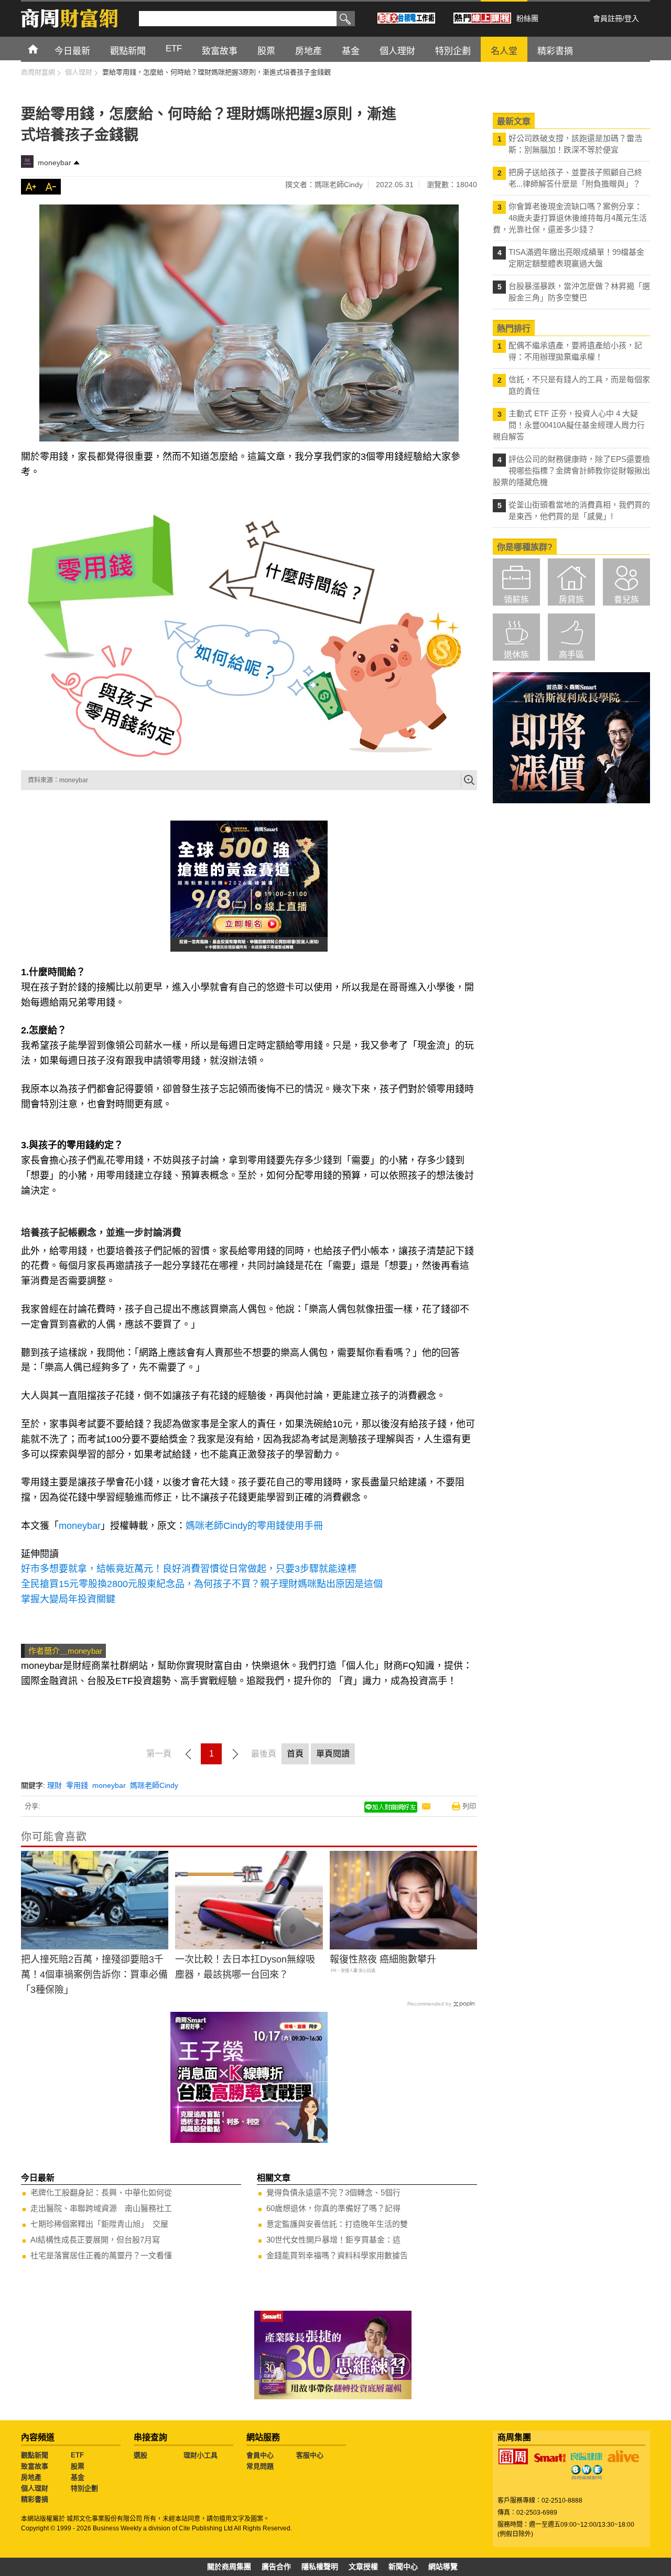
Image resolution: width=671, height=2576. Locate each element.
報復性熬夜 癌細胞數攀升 (383, 1959)
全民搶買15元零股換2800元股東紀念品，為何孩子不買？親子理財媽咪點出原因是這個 (202, 1584)
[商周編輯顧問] (587, 2472)
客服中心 (310, 2455)
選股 (140, 2455)
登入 (632, 18)
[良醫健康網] (587, 2456)
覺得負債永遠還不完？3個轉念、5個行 (333, 2192)
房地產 (31, 2477)
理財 (55, 1785)
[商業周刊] (513, 2456)
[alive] (623, 2456)
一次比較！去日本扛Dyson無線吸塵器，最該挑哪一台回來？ (245, 1967)
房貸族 (571, 600)
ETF (77, 2455)
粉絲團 (527, 18)
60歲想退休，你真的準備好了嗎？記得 (333, 2208)
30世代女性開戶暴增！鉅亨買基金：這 (333, 2240)
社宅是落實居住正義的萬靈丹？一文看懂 (101, 2255)
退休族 (516, 655)
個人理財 (35, 2488)
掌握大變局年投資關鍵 (68, 1599)
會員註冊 (608, 18)
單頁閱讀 (333, 1754)
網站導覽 (443, 2567)
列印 (469, 1806)
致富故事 (35, 2466)
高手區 (571, 655)
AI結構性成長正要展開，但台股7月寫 (95, 2240)
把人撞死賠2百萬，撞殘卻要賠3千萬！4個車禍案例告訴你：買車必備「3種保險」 (94, 1975)
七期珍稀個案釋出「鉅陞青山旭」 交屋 (99, 2224)
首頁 (43, 48)
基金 (78, 2477)
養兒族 (626, 600)
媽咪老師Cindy (154, 1785)
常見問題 (260, 2466)
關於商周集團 (229, 2567)
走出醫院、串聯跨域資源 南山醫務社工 (101, 2208)
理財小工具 (201, 2455)
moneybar (55, 163)
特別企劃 (84, 2488)
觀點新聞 (35, 2455)
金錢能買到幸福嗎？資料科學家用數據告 (337, 2255)
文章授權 (363, 2567)
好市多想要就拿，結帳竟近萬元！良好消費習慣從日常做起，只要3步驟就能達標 (189, 1569)
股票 (78, 2466)
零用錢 (77, 1785)
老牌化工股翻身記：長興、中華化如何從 (101, 2192)
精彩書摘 (35, 2499)
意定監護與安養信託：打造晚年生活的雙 (337, 2224)
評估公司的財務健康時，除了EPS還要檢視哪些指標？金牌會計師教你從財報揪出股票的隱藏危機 (571, 471)
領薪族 (516, 600)
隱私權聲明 (320, 2567)
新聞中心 (403, 2567)
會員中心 (260, 2455)
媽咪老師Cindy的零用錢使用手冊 (254, 1526)
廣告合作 (276, 2567)
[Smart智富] (550, 2458)
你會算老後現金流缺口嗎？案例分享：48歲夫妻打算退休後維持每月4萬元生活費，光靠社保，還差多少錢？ (570, 218)
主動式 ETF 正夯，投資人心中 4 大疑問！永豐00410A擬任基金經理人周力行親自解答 (569, 425)
